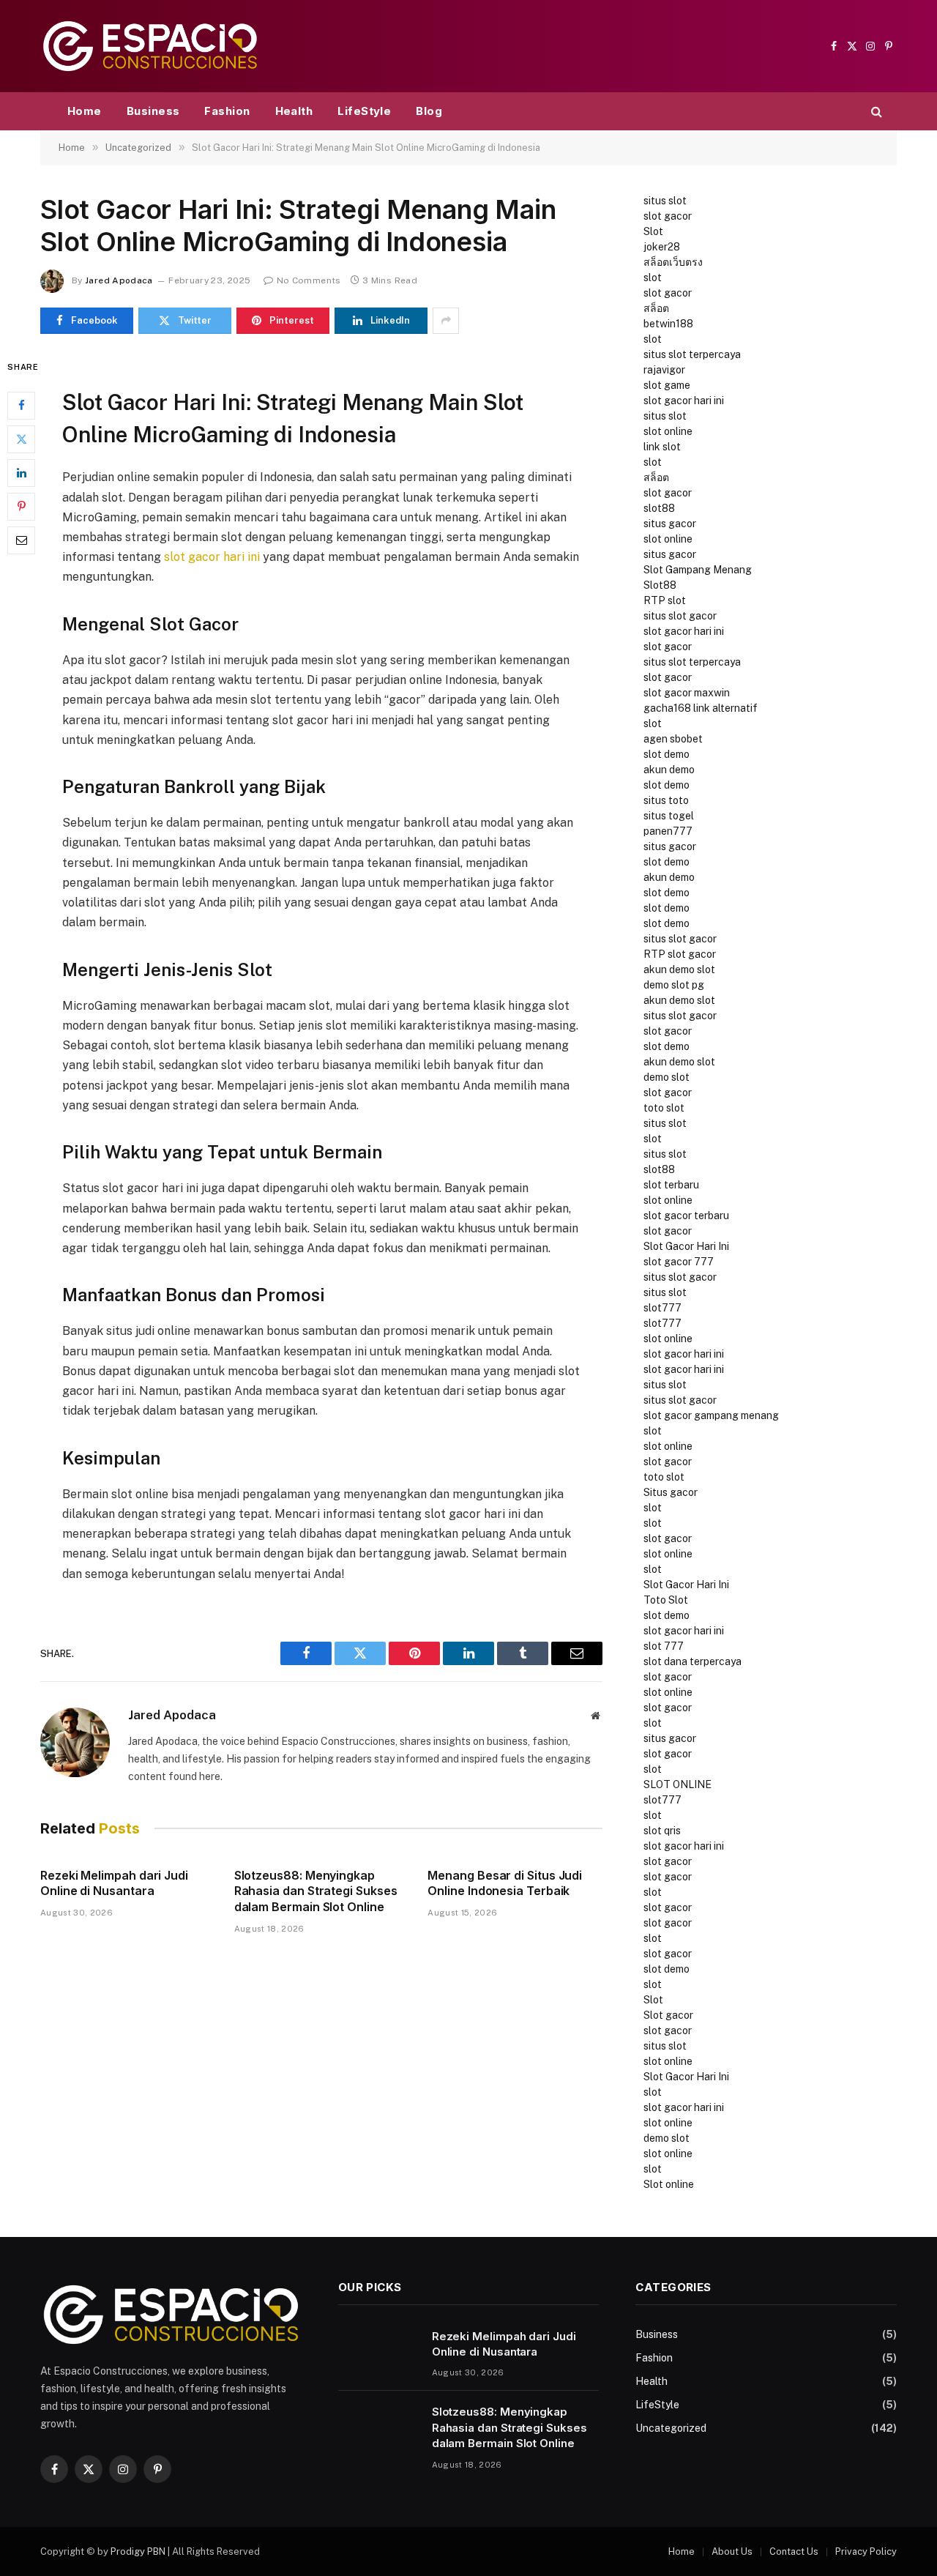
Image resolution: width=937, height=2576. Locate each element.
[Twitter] (21, 439)
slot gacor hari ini (212, 557)
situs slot (665, 201)
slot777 (662, 1308)
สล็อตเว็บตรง (673, 262)
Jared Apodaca (119, 280)
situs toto (666, 800)
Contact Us (794, 2551)
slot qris (662, 1831)
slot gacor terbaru (686, 1216)
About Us (732, 2551)
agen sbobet (673, 739)
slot (653, 278)
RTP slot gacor (680, 954)
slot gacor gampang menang (711, 1415)
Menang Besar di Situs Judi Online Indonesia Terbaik (505, 1883)
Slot (653, 231)
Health (294, 111)
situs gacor (670, 524)
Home (85, 111)
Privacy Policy (866, 2551)
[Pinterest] (21, 506)
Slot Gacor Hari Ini (686, 1246)
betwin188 (668, 324)
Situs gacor (671, 1492)
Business (153, 111)
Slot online (669, 2184)
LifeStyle (364, 111)
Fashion (227, 111)
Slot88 (660, 585)
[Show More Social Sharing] (446, 321)
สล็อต (656, 308)
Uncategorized (671, 2428)
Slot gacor (668, 2015)
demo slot (667, 1077)
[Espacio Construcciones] (150, 46)
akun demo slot (679, 969)
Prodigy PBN (138, 2551)
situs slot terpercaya (692, 354)
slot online (668, 431)
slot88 (659, 508)
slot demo (667, 754)
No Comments (309, 280)
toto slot (664, 1108)
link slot (662, 447)
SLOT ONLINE (677, 1784)
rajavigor (664, 370)
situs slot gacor (680, 616)
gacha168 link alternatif (701, 708)
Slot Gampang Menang (698, 570)
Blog (429, 111)
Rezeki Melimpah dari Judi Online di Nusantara (114, 1883)
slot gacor (668, 216)
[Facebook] (21, 405)
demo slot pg (674, 985)
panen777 (668, 831)
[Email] (21, 540)
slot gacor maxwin (687, 693)
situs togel (669, 816)
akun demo (669, 770)
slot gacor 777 (679, 1262)
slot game (667, 385)
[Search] (875, 112)
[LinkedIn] (21, 472)
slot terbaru (671, 1185)
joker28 (662, 247)
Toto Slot (666, 1600)
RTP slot (665, 600)
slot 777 (664, 1646)
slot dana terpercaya (693, 1661)
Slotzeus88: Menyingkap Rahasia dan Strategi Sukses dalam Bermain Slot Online (316, 1891)
